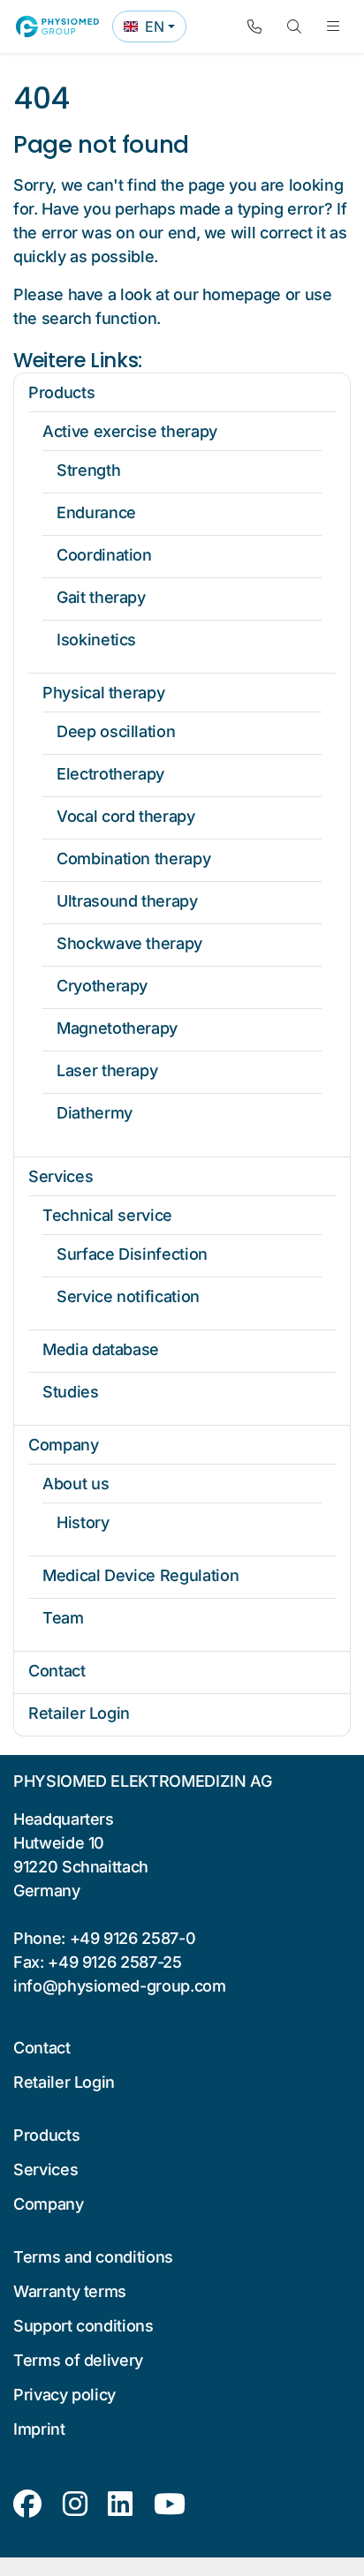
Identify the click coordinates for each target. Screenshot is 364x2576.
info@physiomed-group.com (120, 1986)
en (155, 30)
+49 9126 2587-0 (133, 1938)
